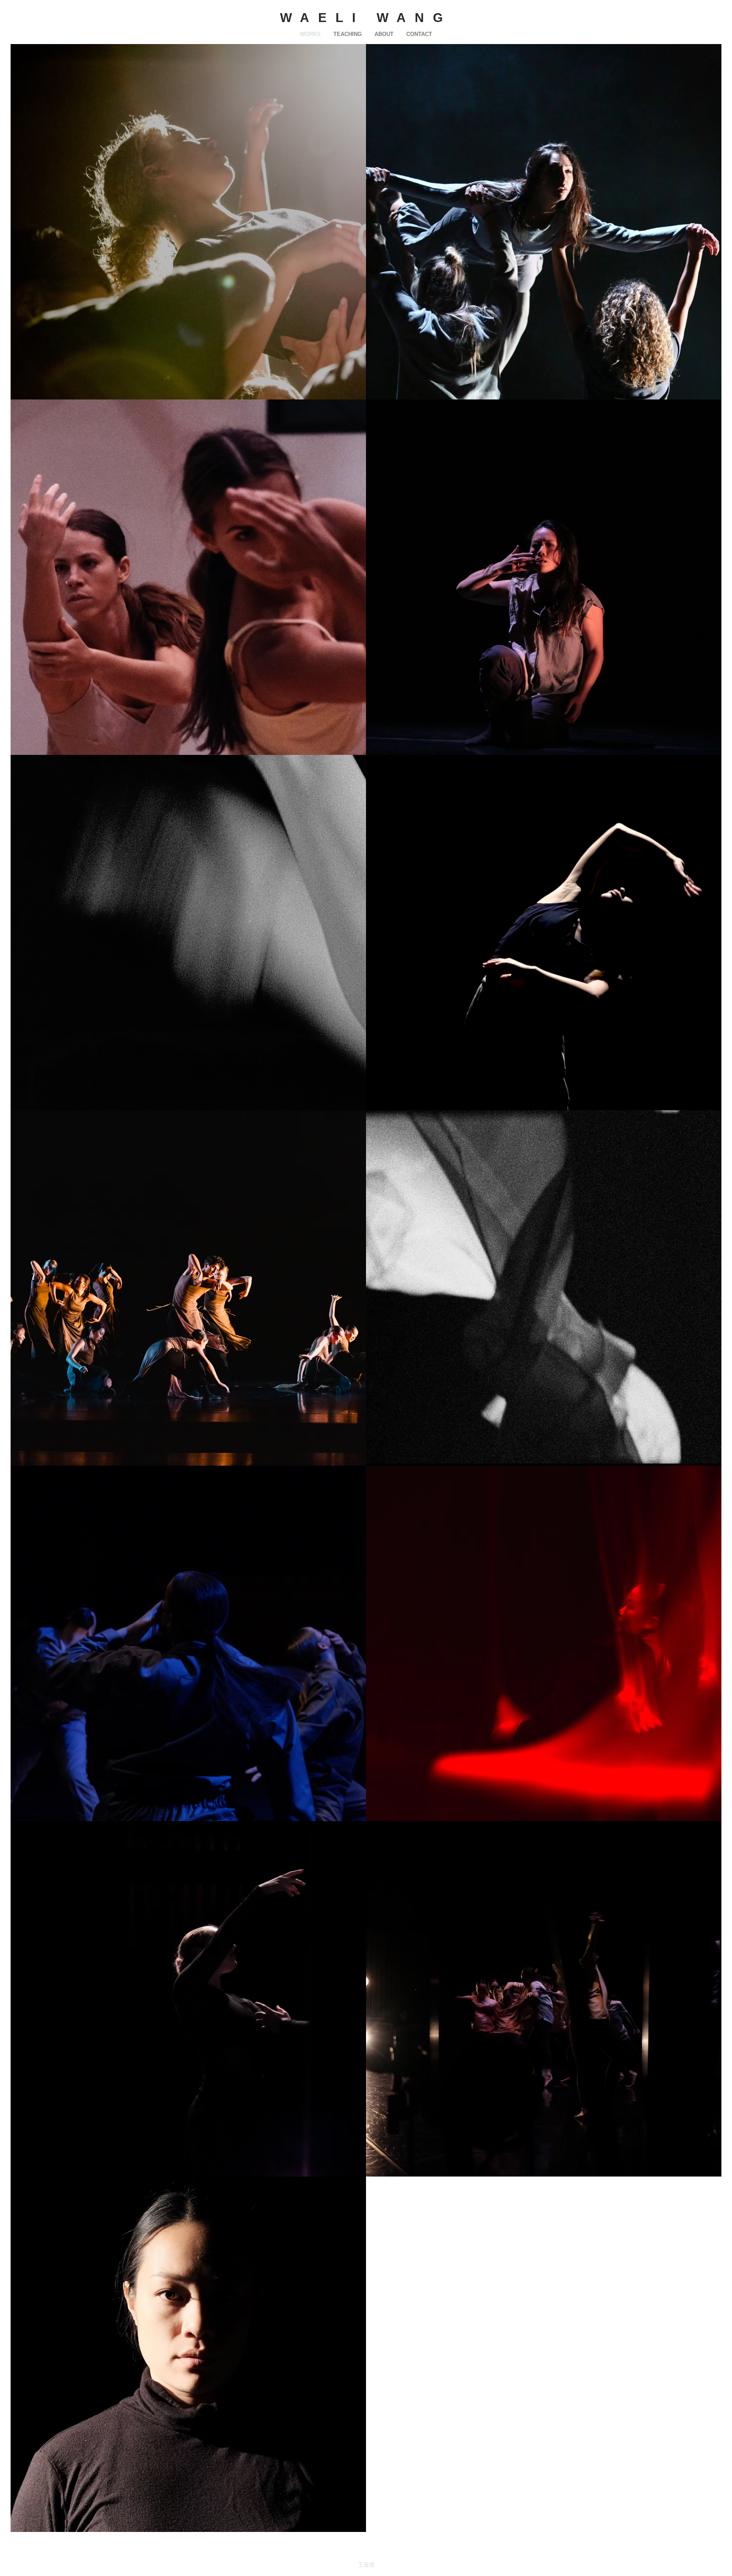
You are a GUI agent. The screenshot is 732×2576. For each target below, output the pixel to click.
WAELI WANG (366, 18)
